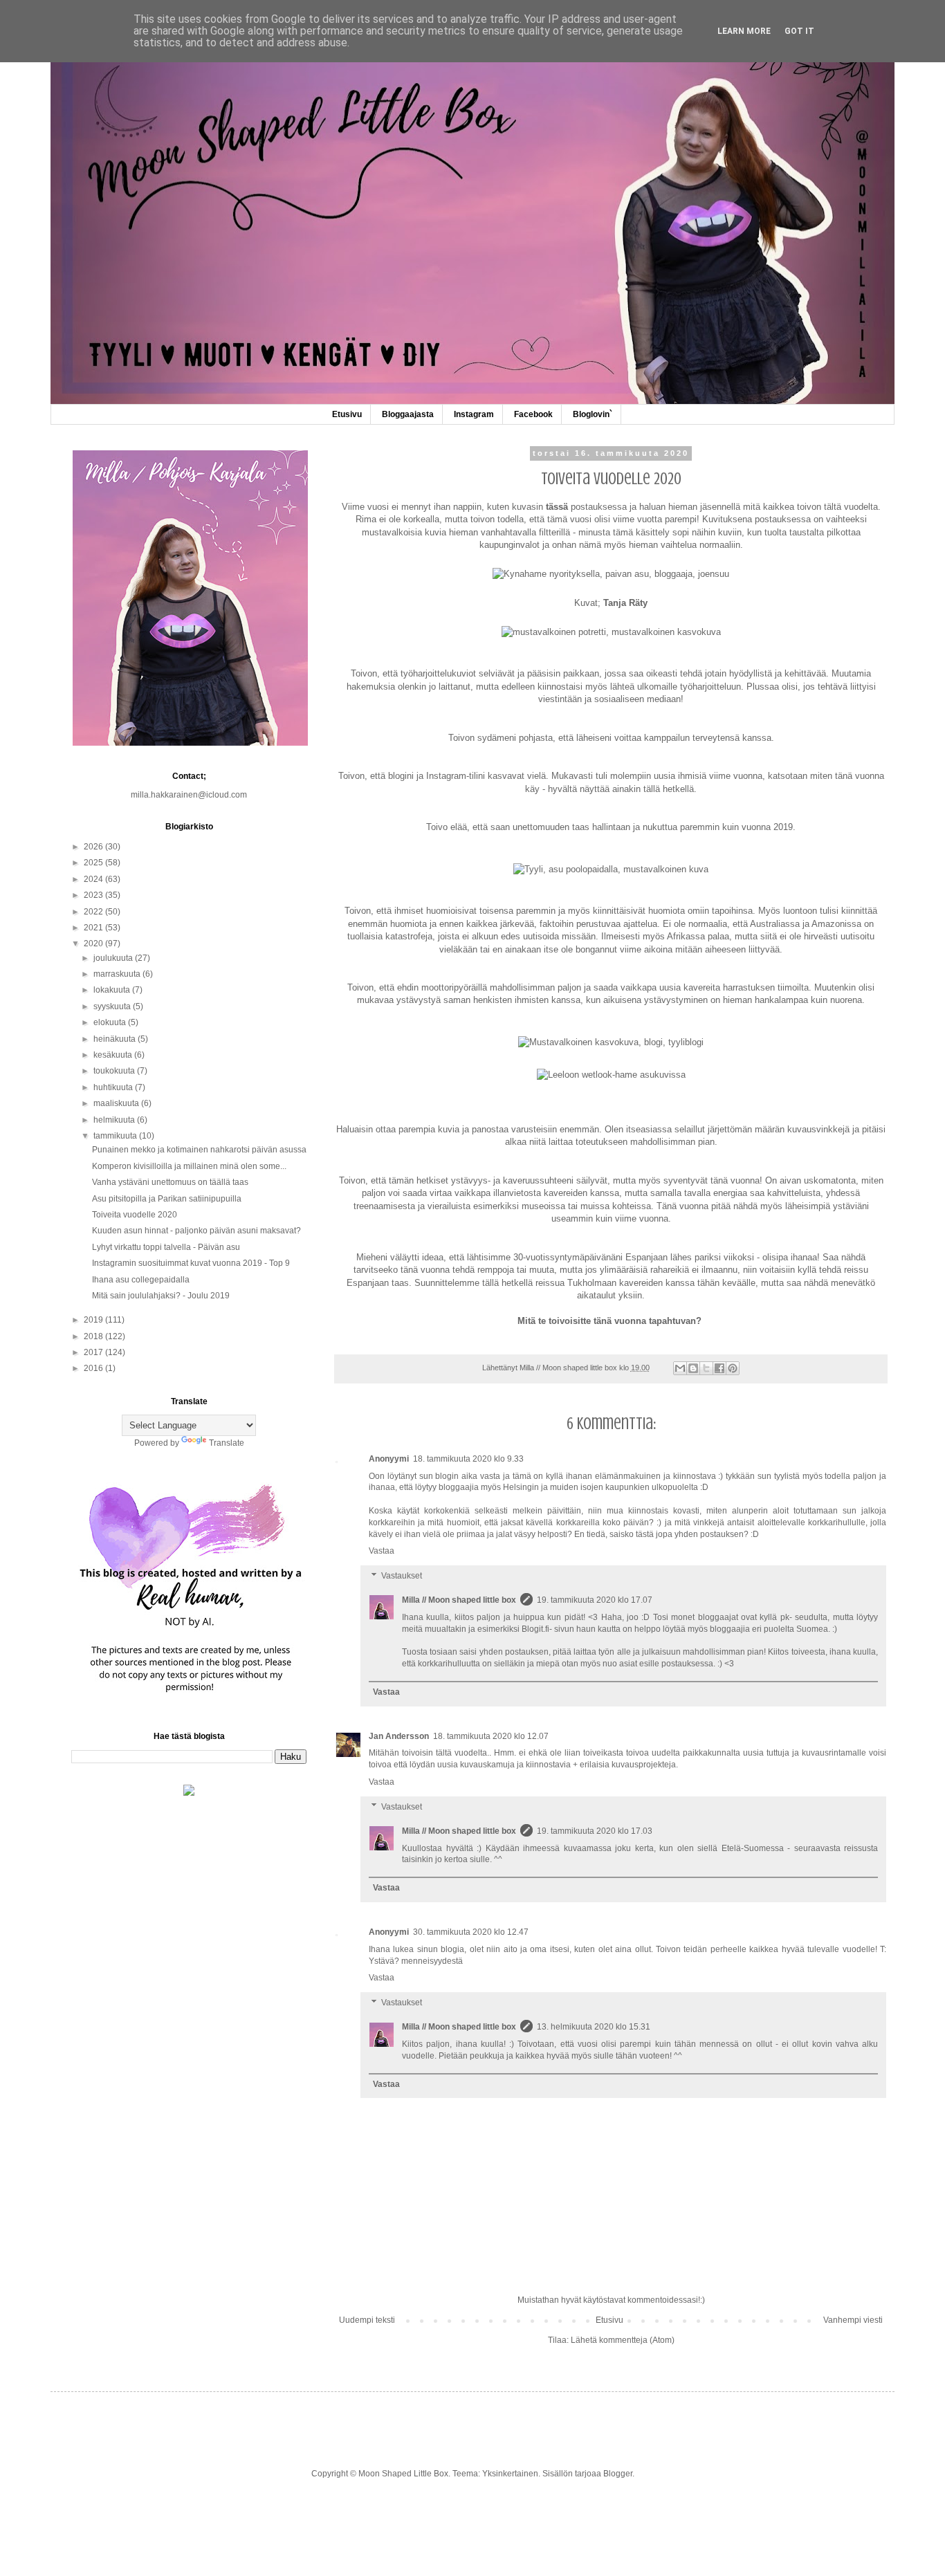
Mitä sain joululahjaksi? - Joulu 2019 (161, 1296)
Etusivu (347, 414)
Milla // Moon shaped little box (459, 1600)
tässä (557, 507)
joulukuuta (114, 958)
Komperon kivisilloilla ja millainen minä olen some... (189, 1166)
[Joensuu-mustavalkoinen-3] (611, 1075)
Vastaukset (402, 1576)
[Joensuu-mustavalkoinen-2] (611, 869)
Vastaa (382, 1551)
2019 (94, 1320)
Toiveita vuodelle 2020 (135, 1215)
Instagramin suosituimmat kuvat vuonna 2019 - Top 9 (191, 1263)
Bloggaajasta (408, 414)
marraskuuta (118, 974)
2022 (94, 912)
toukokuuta (115, 1071)
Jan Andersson (399, 1736)
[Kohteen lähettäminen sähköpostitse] (680, 1368)
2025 (94, 863)
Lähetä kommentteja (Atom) (623, 2340)
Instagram (474, 414)
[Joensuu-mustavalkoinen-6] (611, 1042)
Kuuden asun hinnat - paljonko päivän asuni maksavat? (196, 1231)
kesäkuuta (114, 1055)
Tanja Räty (625, 603)
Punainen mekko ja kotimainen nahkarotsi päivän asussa (199, 1150)
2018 (94, 1336)
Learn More (744, 31)
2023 (94, 895)
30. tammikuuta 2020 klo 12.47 (471, 1932)
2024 (94, 879)
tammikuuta (116, 1136)
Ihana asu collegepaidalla (141, 1280)
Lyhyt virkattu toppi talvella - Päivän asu (166, 1247)
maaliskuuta (117, 1103)
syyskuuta (113, 1006)
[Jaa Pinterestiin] (733, 1368)
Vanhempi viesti (853, 2320)
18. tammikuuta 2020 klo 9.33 (468, 1459)
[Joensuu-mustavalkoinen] (611, 632)
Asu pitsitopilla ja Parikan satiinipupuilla (167, 1199)
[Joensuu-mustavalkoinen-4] (611, 574)
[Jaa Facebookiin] (719, 1368)
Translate (227, 1443)
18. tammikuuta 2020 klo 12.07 (491, 1736)
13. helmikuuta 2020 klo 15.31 (594, 2027)
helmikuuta (115, 1120)
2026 (94, 847)
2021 (94, 928)
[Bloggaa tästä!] (693, 1368)
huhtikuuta (114, 1087)
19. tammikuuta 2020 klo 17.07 (595, 1600)
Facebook (533, 414)
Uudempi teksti (367, 2320)
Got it (799, 31)
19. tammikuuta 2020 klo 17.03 (595, 1831)
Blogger (618, 2474)
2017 (94, 1352)
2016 (94, 1368)
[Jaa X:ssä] (706, 1368)
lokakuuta (113, 990)
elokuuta (111, 1022)
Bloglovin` (593, 414)
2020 (94, 944)
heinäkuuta (116, 1039)
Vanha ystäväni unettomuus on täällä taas (170, 1182)
